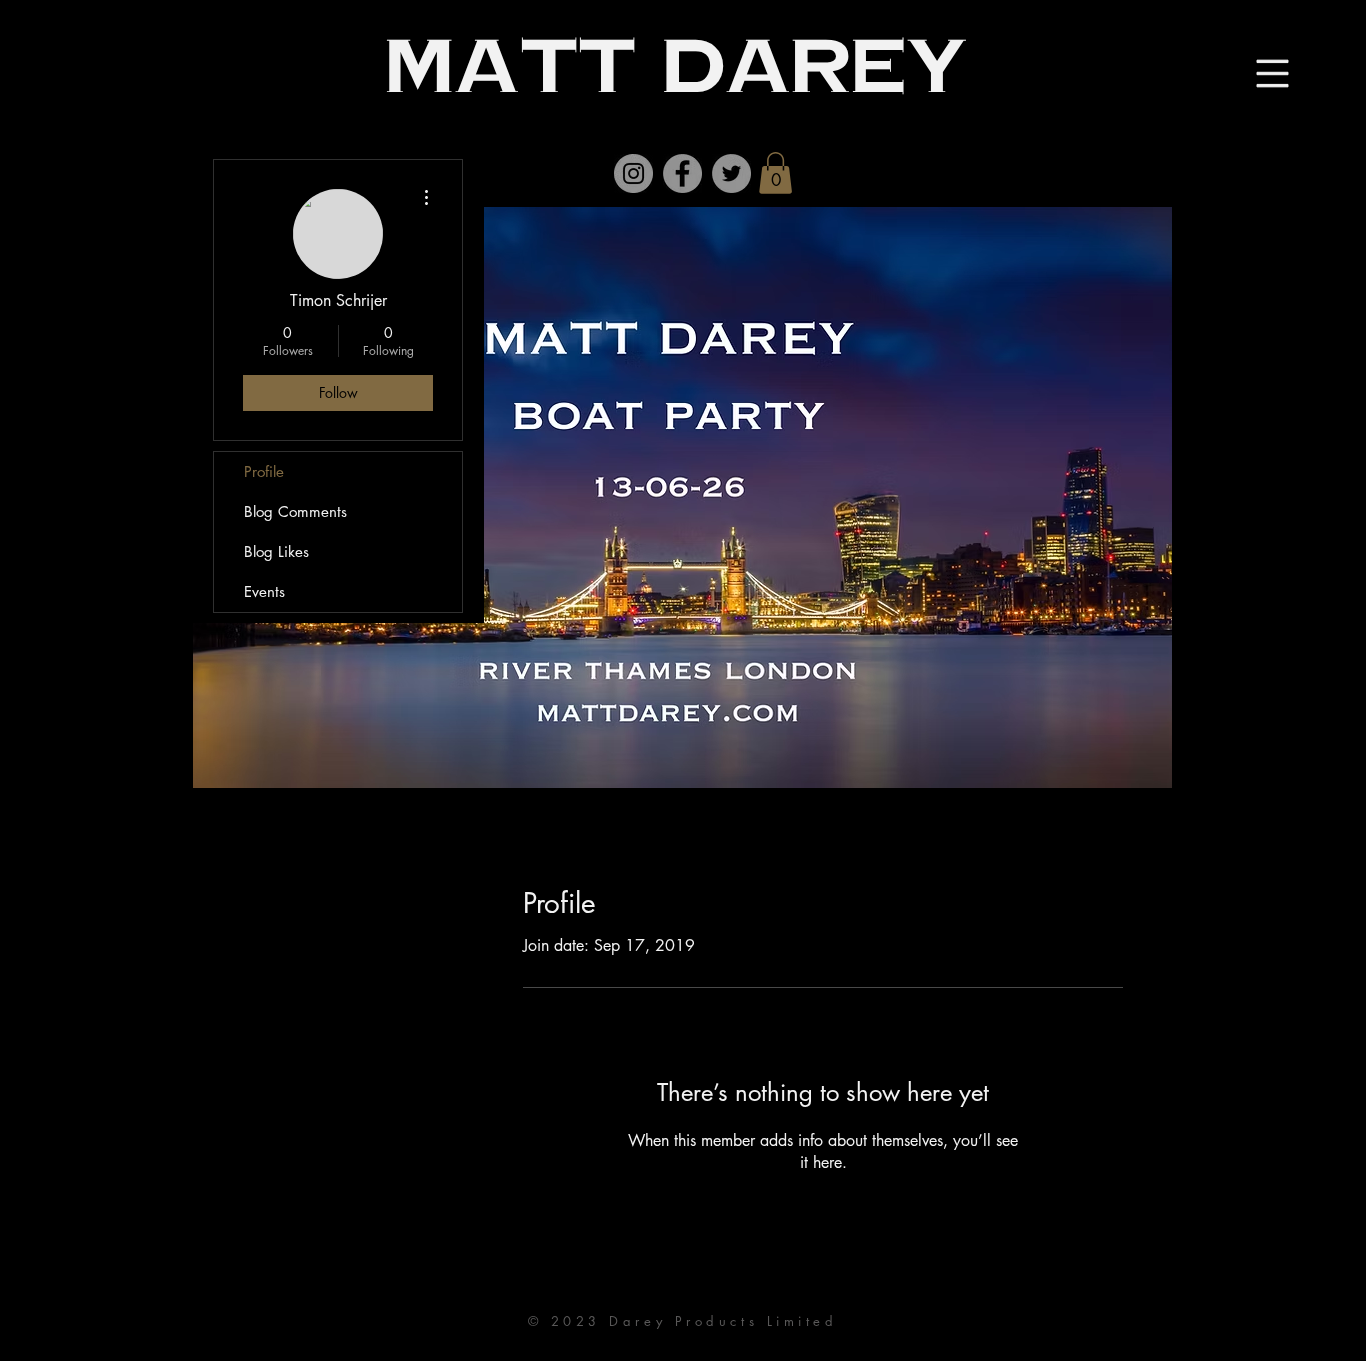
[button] (775, 173)
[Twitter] (731, 173)
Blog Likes (276, 551)
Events (264, 591)
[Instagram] (633, 173)
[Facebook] (682, 173)
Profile (264, 471)
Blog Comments (295, 511)
